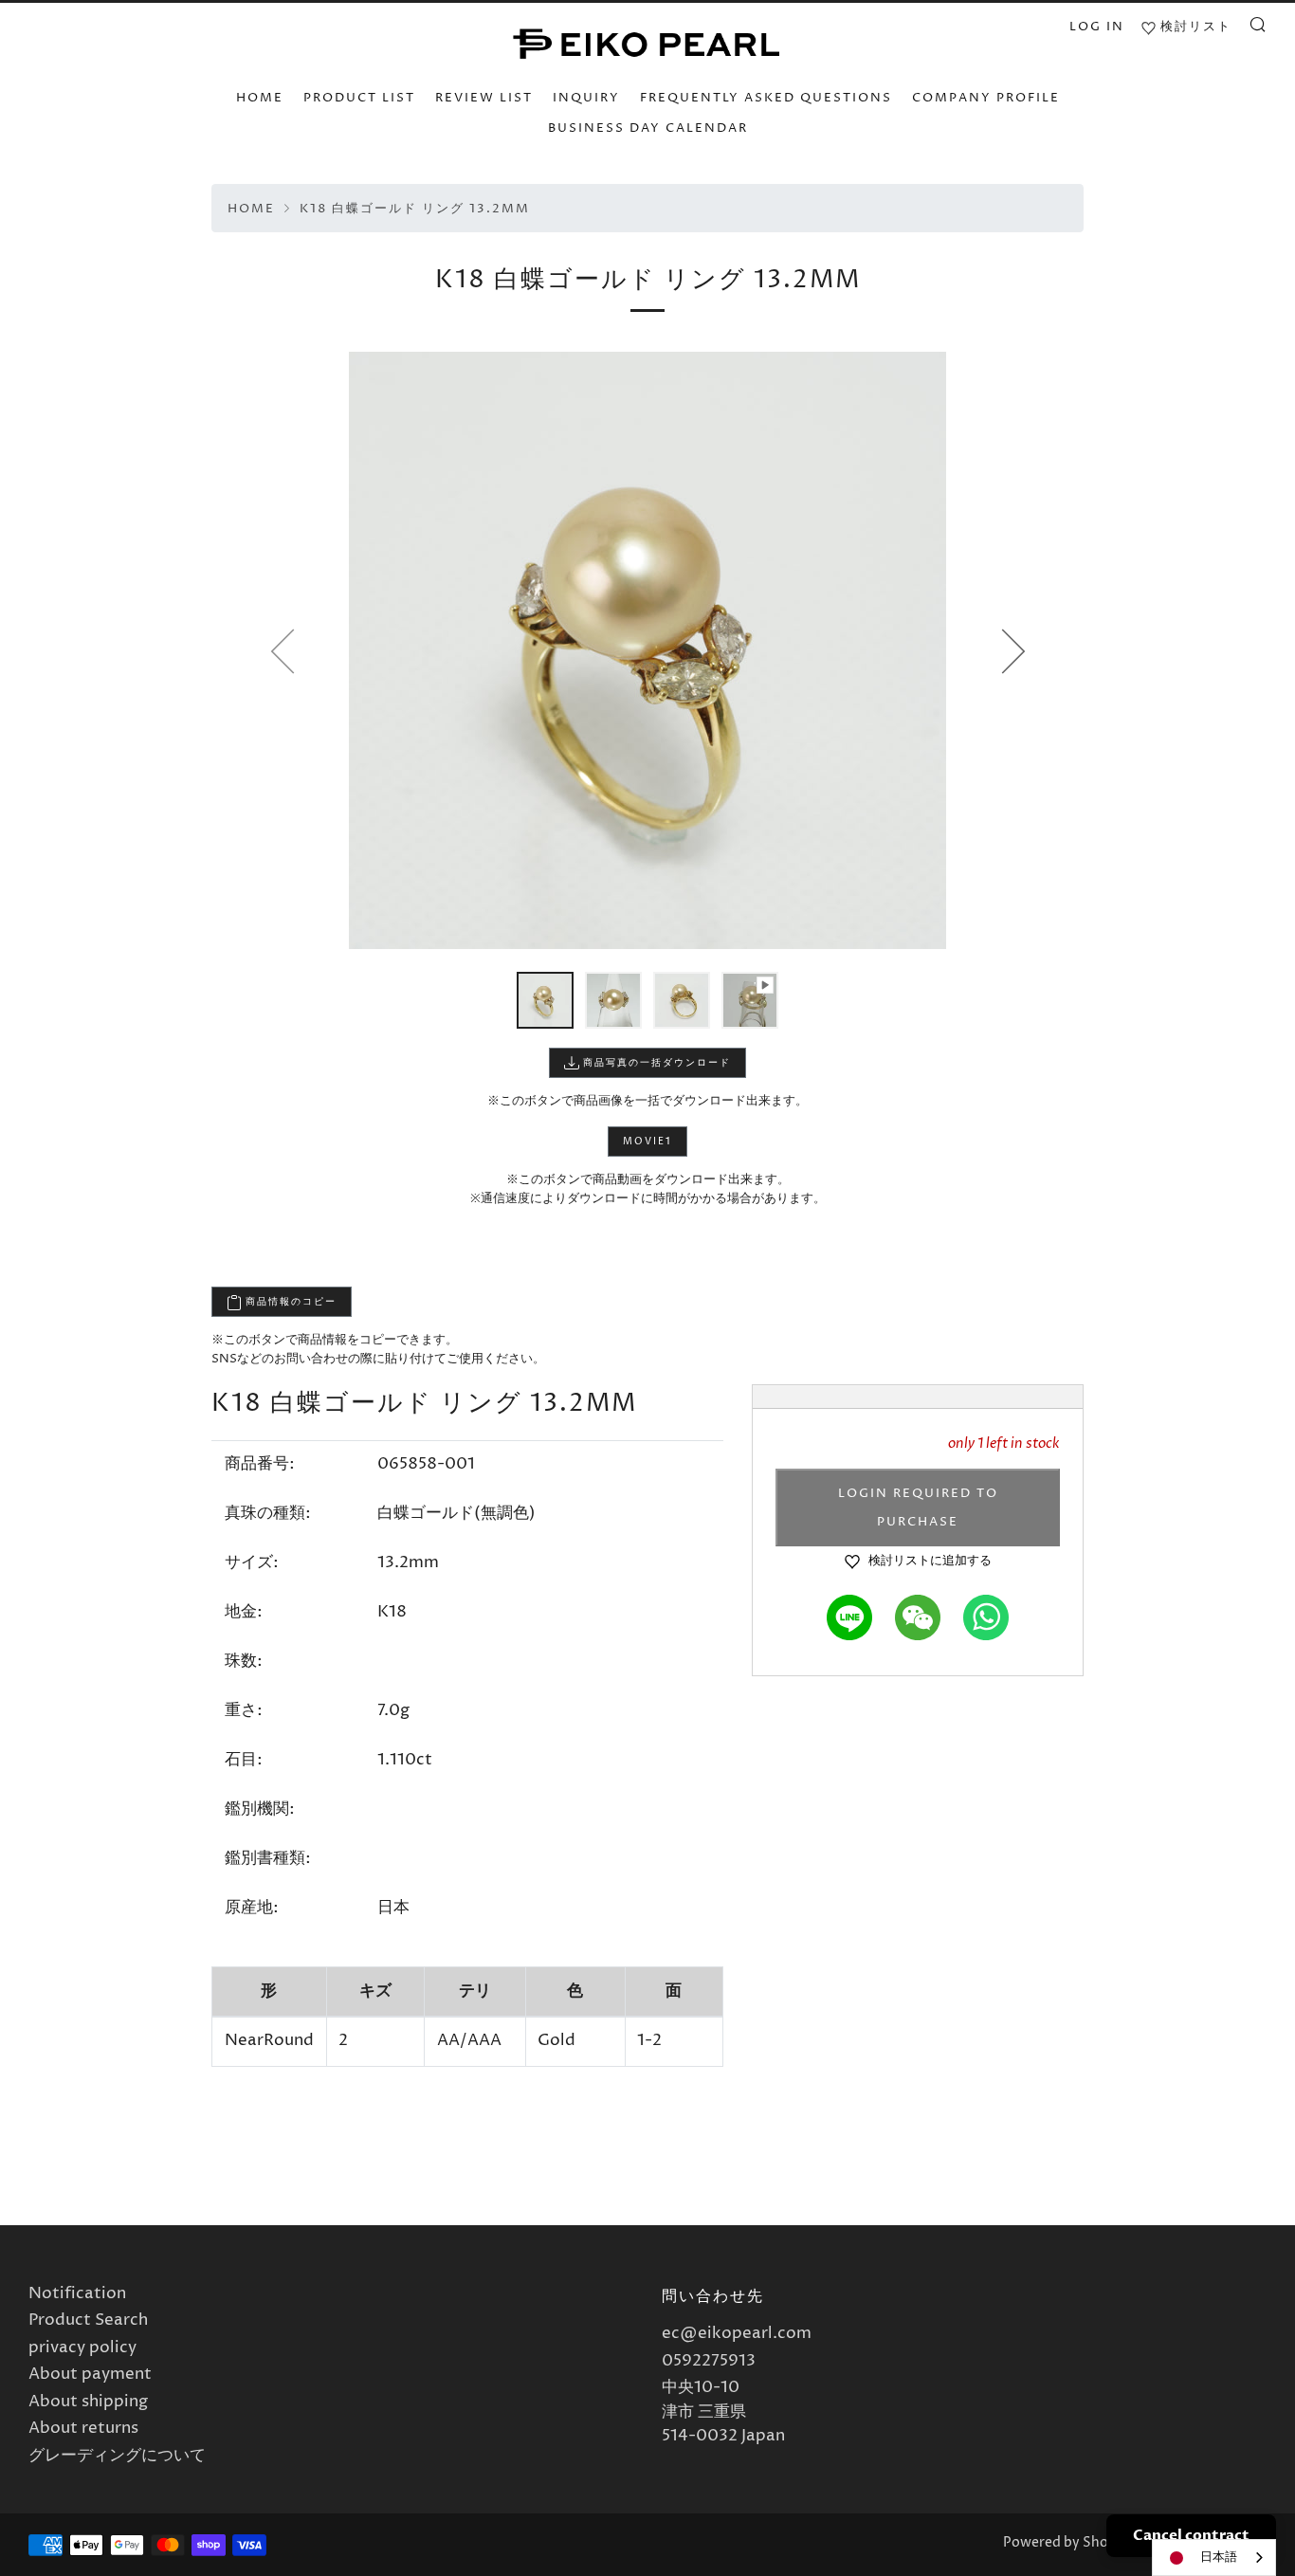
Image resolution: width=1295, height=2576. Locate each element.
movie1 (647, 1142)
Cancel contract (1191, 2535)
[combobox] (1214, 2558)
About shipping (88, 2402)
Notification (77, 2293)
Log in (1097, 27)
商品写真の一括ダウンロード (655, 1063)
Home (251, 209)
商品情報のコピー (289, 1302)
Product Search (88, 2320)
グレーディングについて (117, 2456)
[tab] (545, 1000)
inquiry (586, 98)
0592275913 (709, 2361)
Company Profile (986, 98)
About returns (83, 2428)
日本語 (1219, 2557)
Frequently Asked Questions (766, 98)
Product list (359, 98)
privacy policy (82, 2348)
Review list (484, 98)
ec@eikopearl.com (737, 2333)
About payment (90, 2374)
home (260, 98)
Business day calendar (648, 128)
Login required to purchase (918, 1507)
